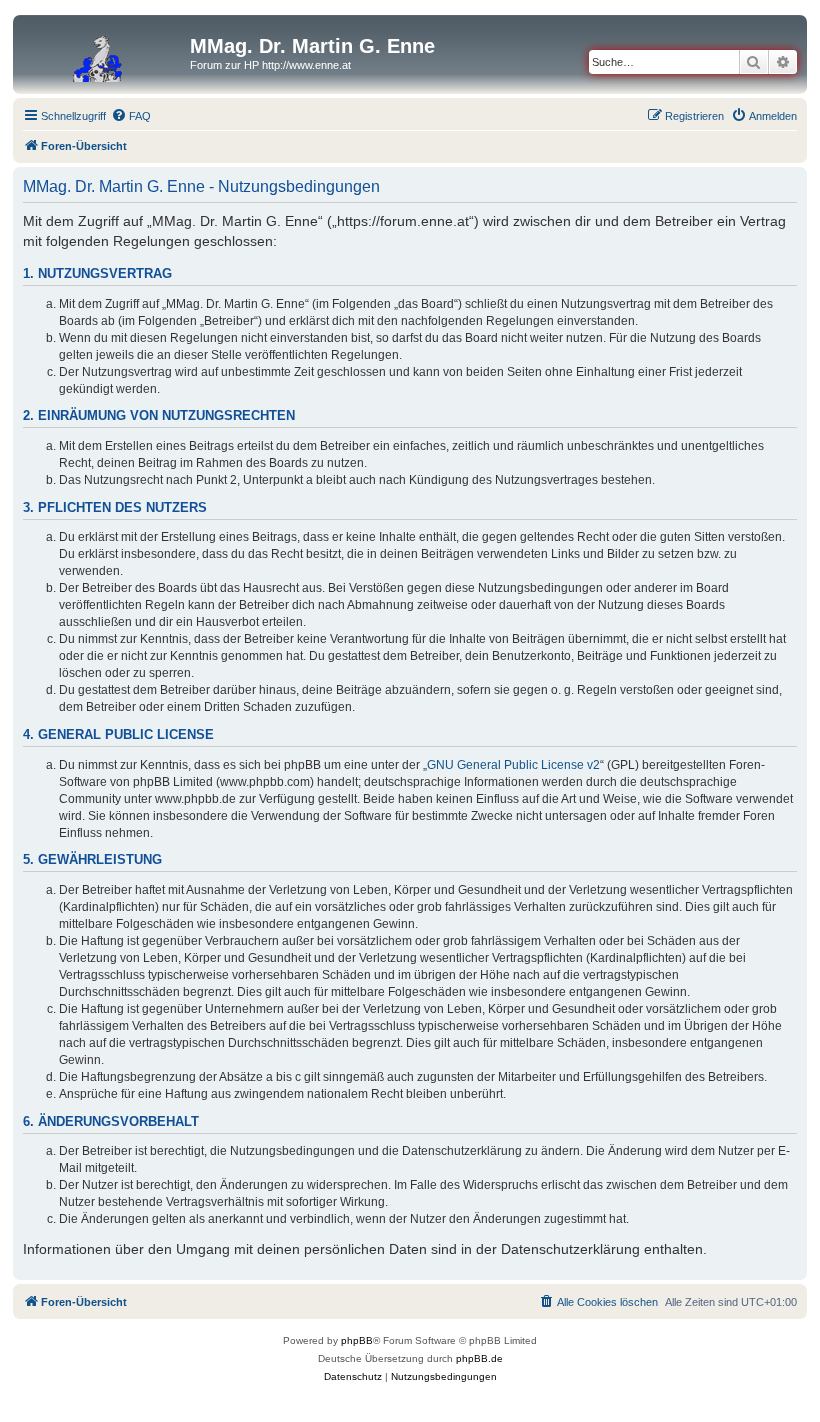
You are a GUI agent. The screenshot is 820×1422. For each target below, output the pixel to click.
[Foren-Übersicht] (104, 52)
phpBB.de (479, 1358)
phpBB (357, 1340)
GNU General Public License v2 (513, 765)
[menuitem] (131, 116)
